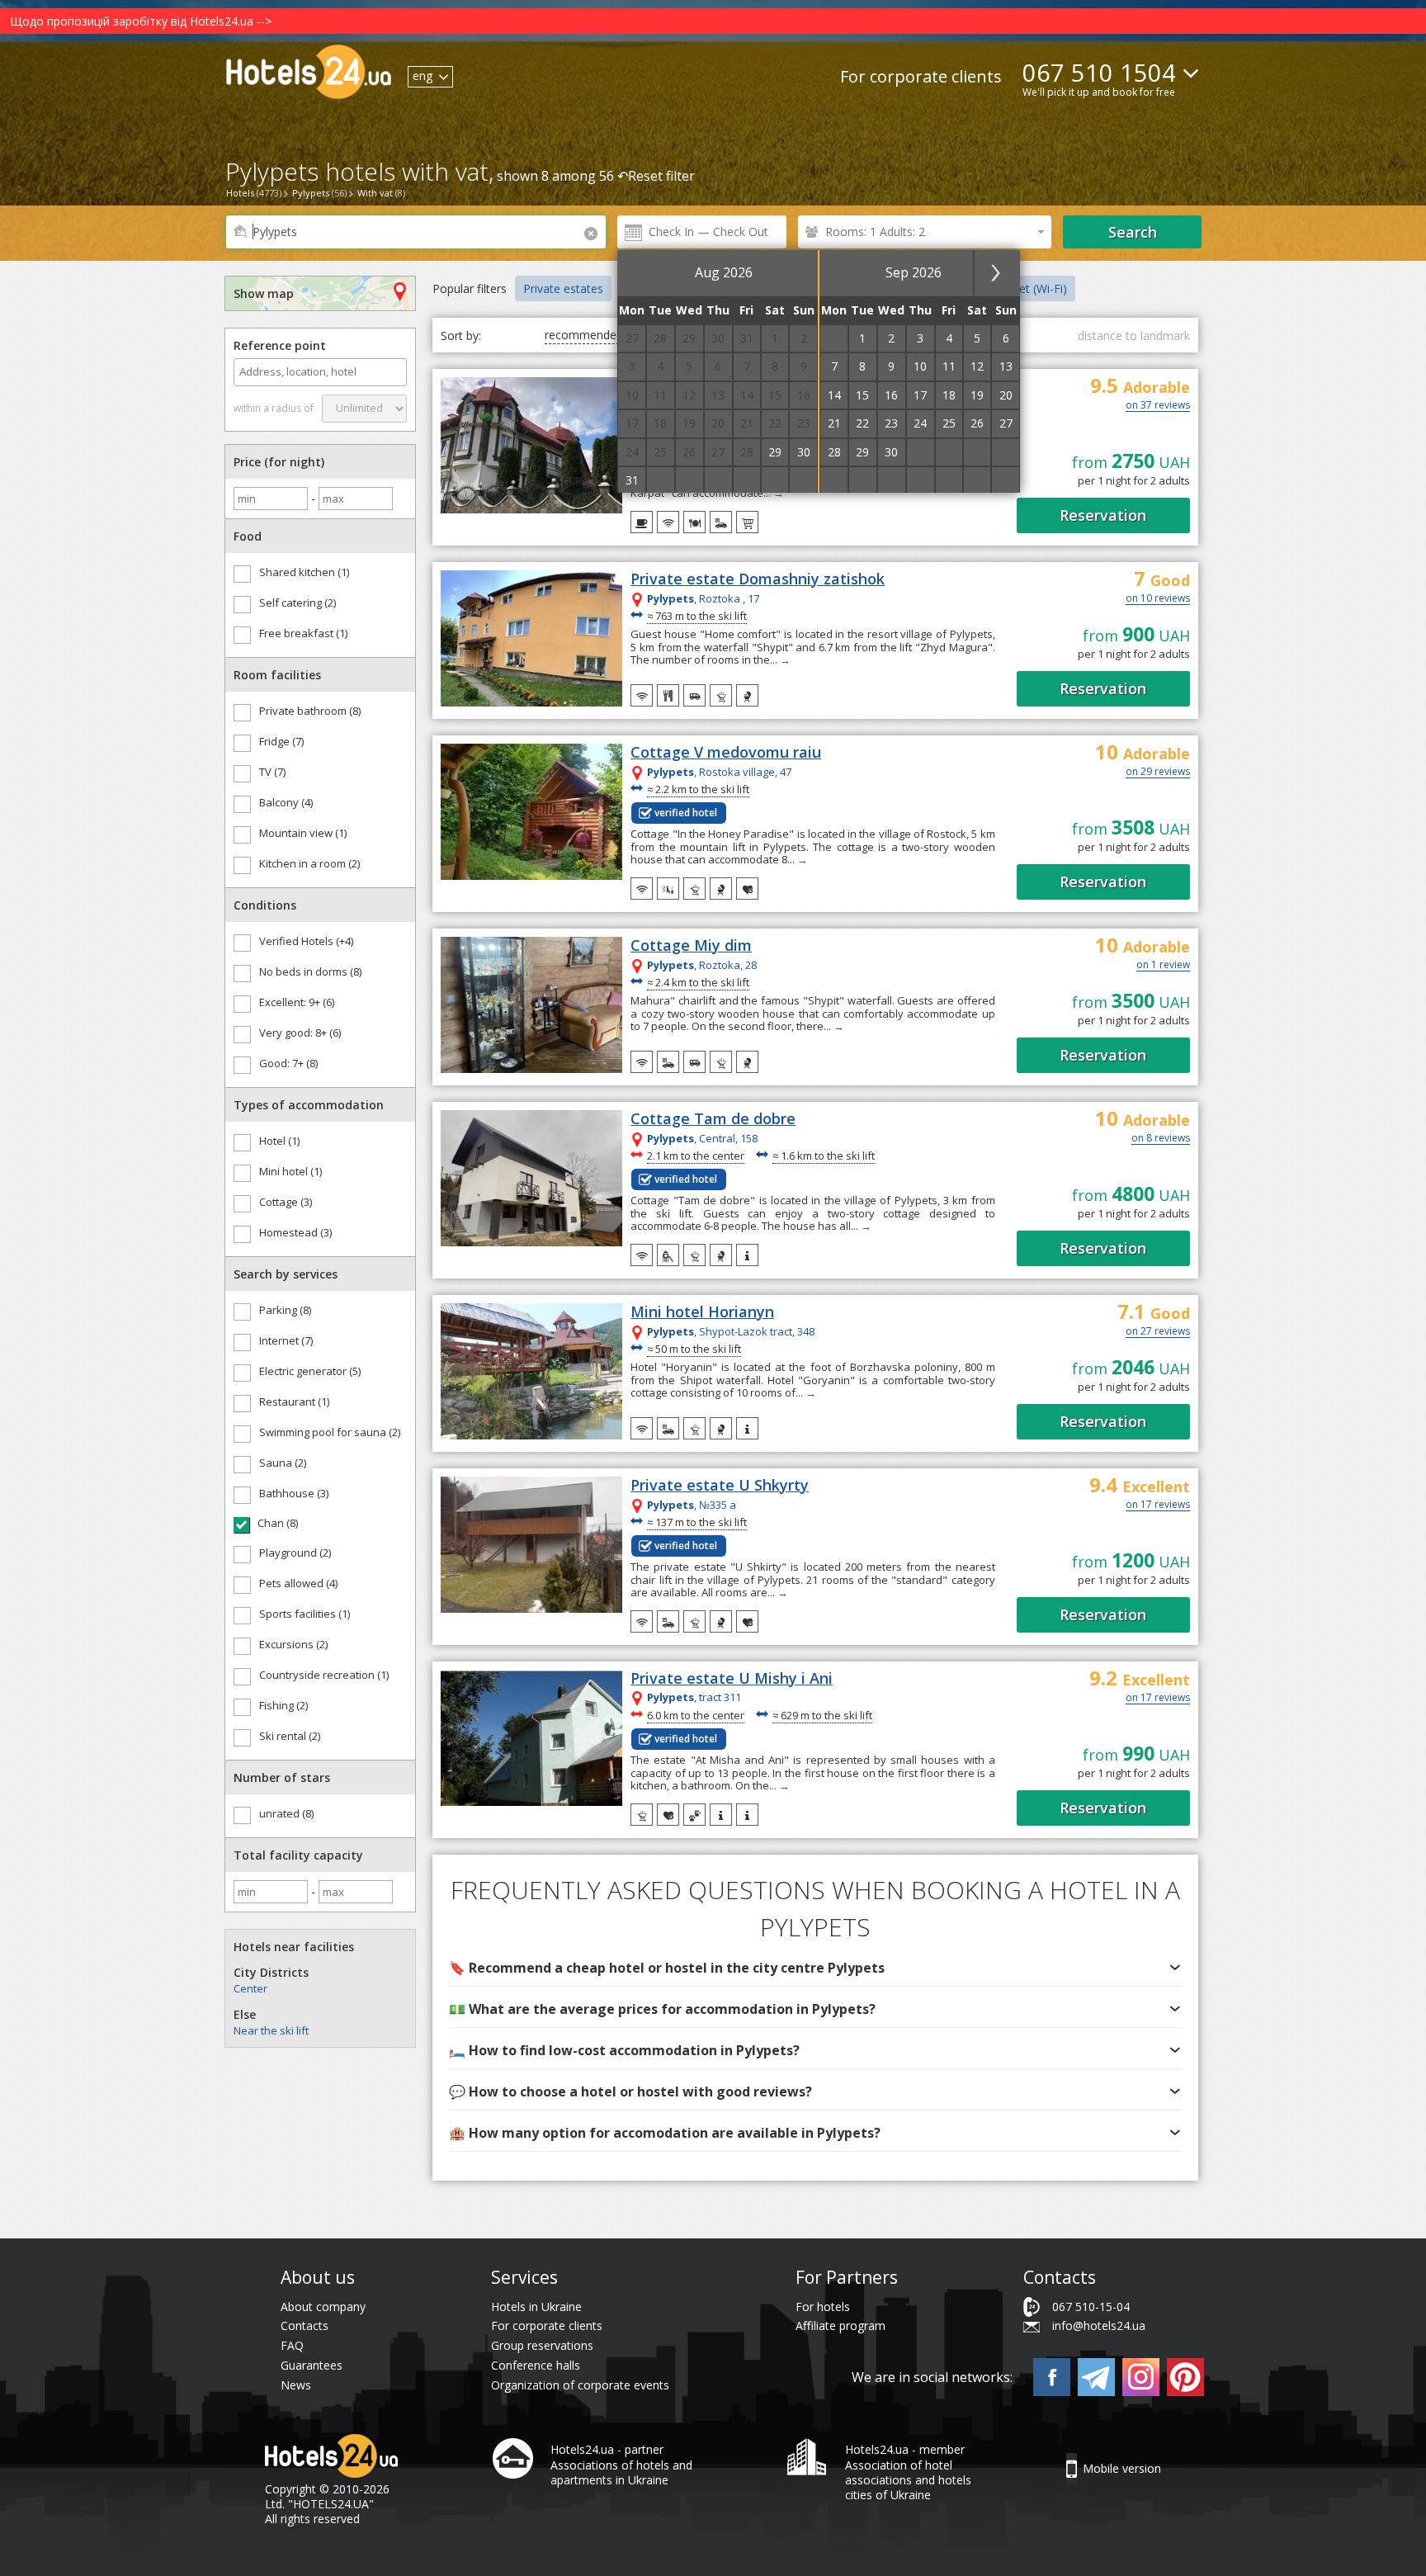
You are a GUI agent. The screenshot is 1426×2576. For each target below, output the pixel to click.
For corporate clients (921, 76)
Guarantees (312, 2365)
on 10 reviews (1158, 599)
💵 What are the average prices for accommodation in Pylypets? (662, 2009)
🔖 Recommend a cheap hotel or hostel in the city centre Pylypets (667, 1968)
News (296, 2385)
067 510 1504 (1099, 72)
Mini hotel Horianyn (702, 1312)
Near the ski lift (271, 2030)
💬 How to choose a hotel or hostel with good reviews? (630, 2092)
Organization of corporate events (580, 2385)
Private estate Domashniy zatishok (758, 579)
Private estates (563, 288)
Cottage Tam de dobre (713, 1119)
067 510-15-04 (1091, 2307)
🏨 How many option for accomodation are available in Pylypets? (665, 2133)
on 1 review (1163, 966)
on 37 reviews (1158, 406)
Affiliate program (840, 2325)
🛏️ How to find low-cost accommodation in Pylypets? (624, 2050)
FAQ (292, 2345)
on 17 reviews (1158, 1505)
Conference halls (536, 2365)
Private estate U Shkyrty (720, 1486)
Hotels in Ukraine (536, 2307)
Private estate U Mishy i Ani (732, 1679)
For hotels (823, 2307)
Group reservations (542, 2345)
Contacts (305, 2325)
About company (323, 2307)
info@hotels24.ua (1099, 2325)
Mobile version (1122, 2468)
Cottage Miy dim (691, 946)
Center (250, 1988)
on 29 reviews (1158, 773)
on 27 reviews (1158, 1332)
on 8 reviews (1161, 1139)
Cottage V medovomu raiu (726, 753)
